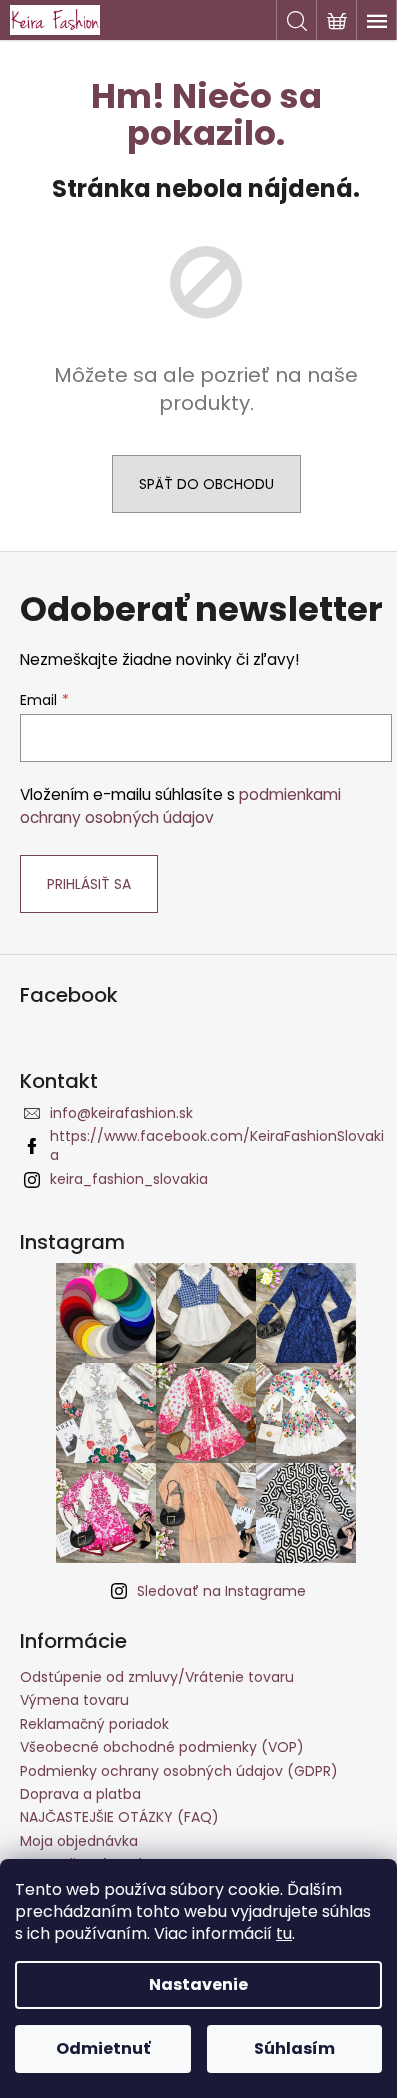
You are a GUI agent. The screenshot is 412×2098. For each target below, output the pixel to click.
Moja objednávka (79, 1841)
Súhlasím (294, 2048)
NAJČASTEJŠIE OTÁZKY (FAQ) (119, 1817)
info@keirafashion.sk (121, 1113)
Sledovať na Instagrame (221, 1591)
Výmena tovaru (74, 1700)
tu (284, 1933)
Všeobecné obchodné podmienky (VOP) (162, 1747)
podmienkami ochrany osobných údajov (180, 805)
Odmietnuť (103, 2048)
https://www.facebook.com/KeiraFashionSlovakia (217, 1145)
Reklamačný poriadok (94, 1724)
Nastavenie (198, 1984)
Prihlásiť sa (89, 884)
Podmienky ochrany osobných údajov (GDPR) (179, 1771)
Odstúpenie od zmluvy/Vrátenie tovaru (157, 1677)
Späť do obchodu (206, 484)
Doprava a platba (80, 1794)
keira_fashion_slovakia (129, 1179)
